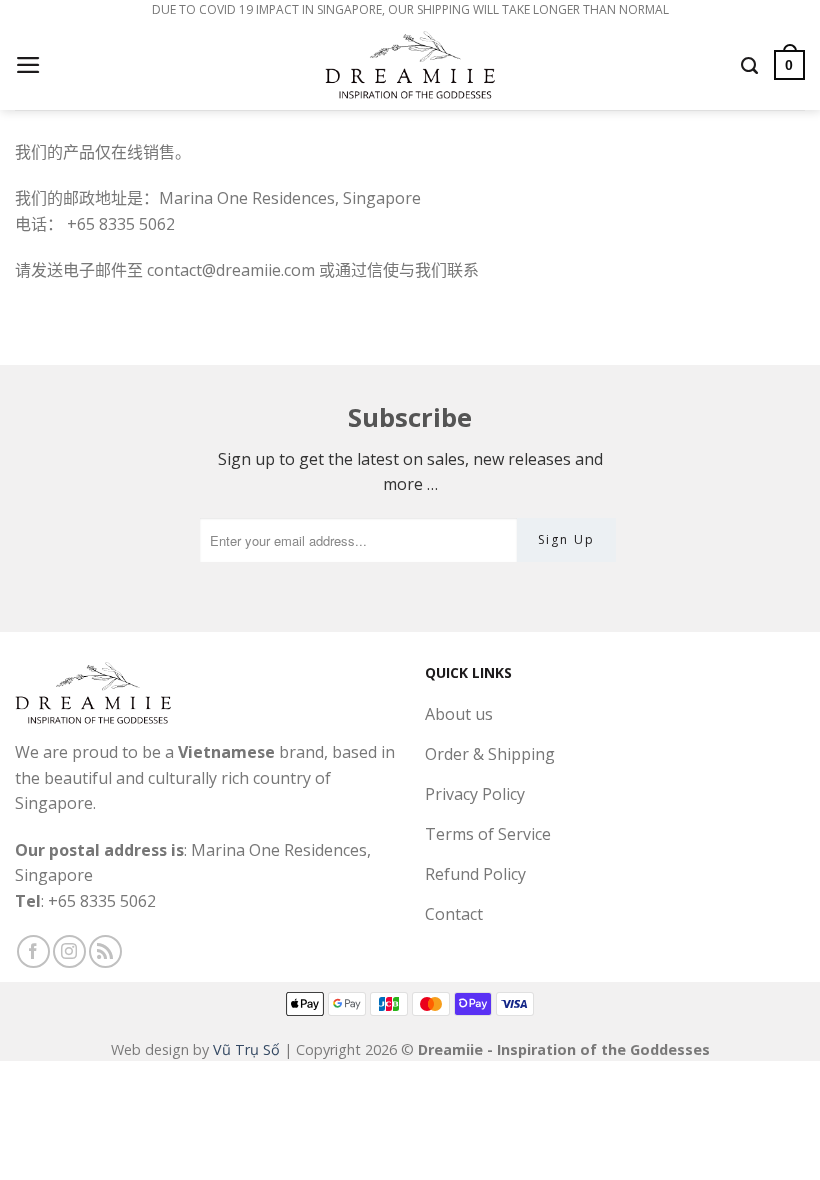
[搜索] (750, 65)
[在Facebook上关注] (33, 951)
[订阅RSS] (105, 951)
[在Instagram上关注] (69, 951)
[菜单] (29, 65)
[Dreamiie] (410, 65)
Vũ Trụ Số (246, 1049)
